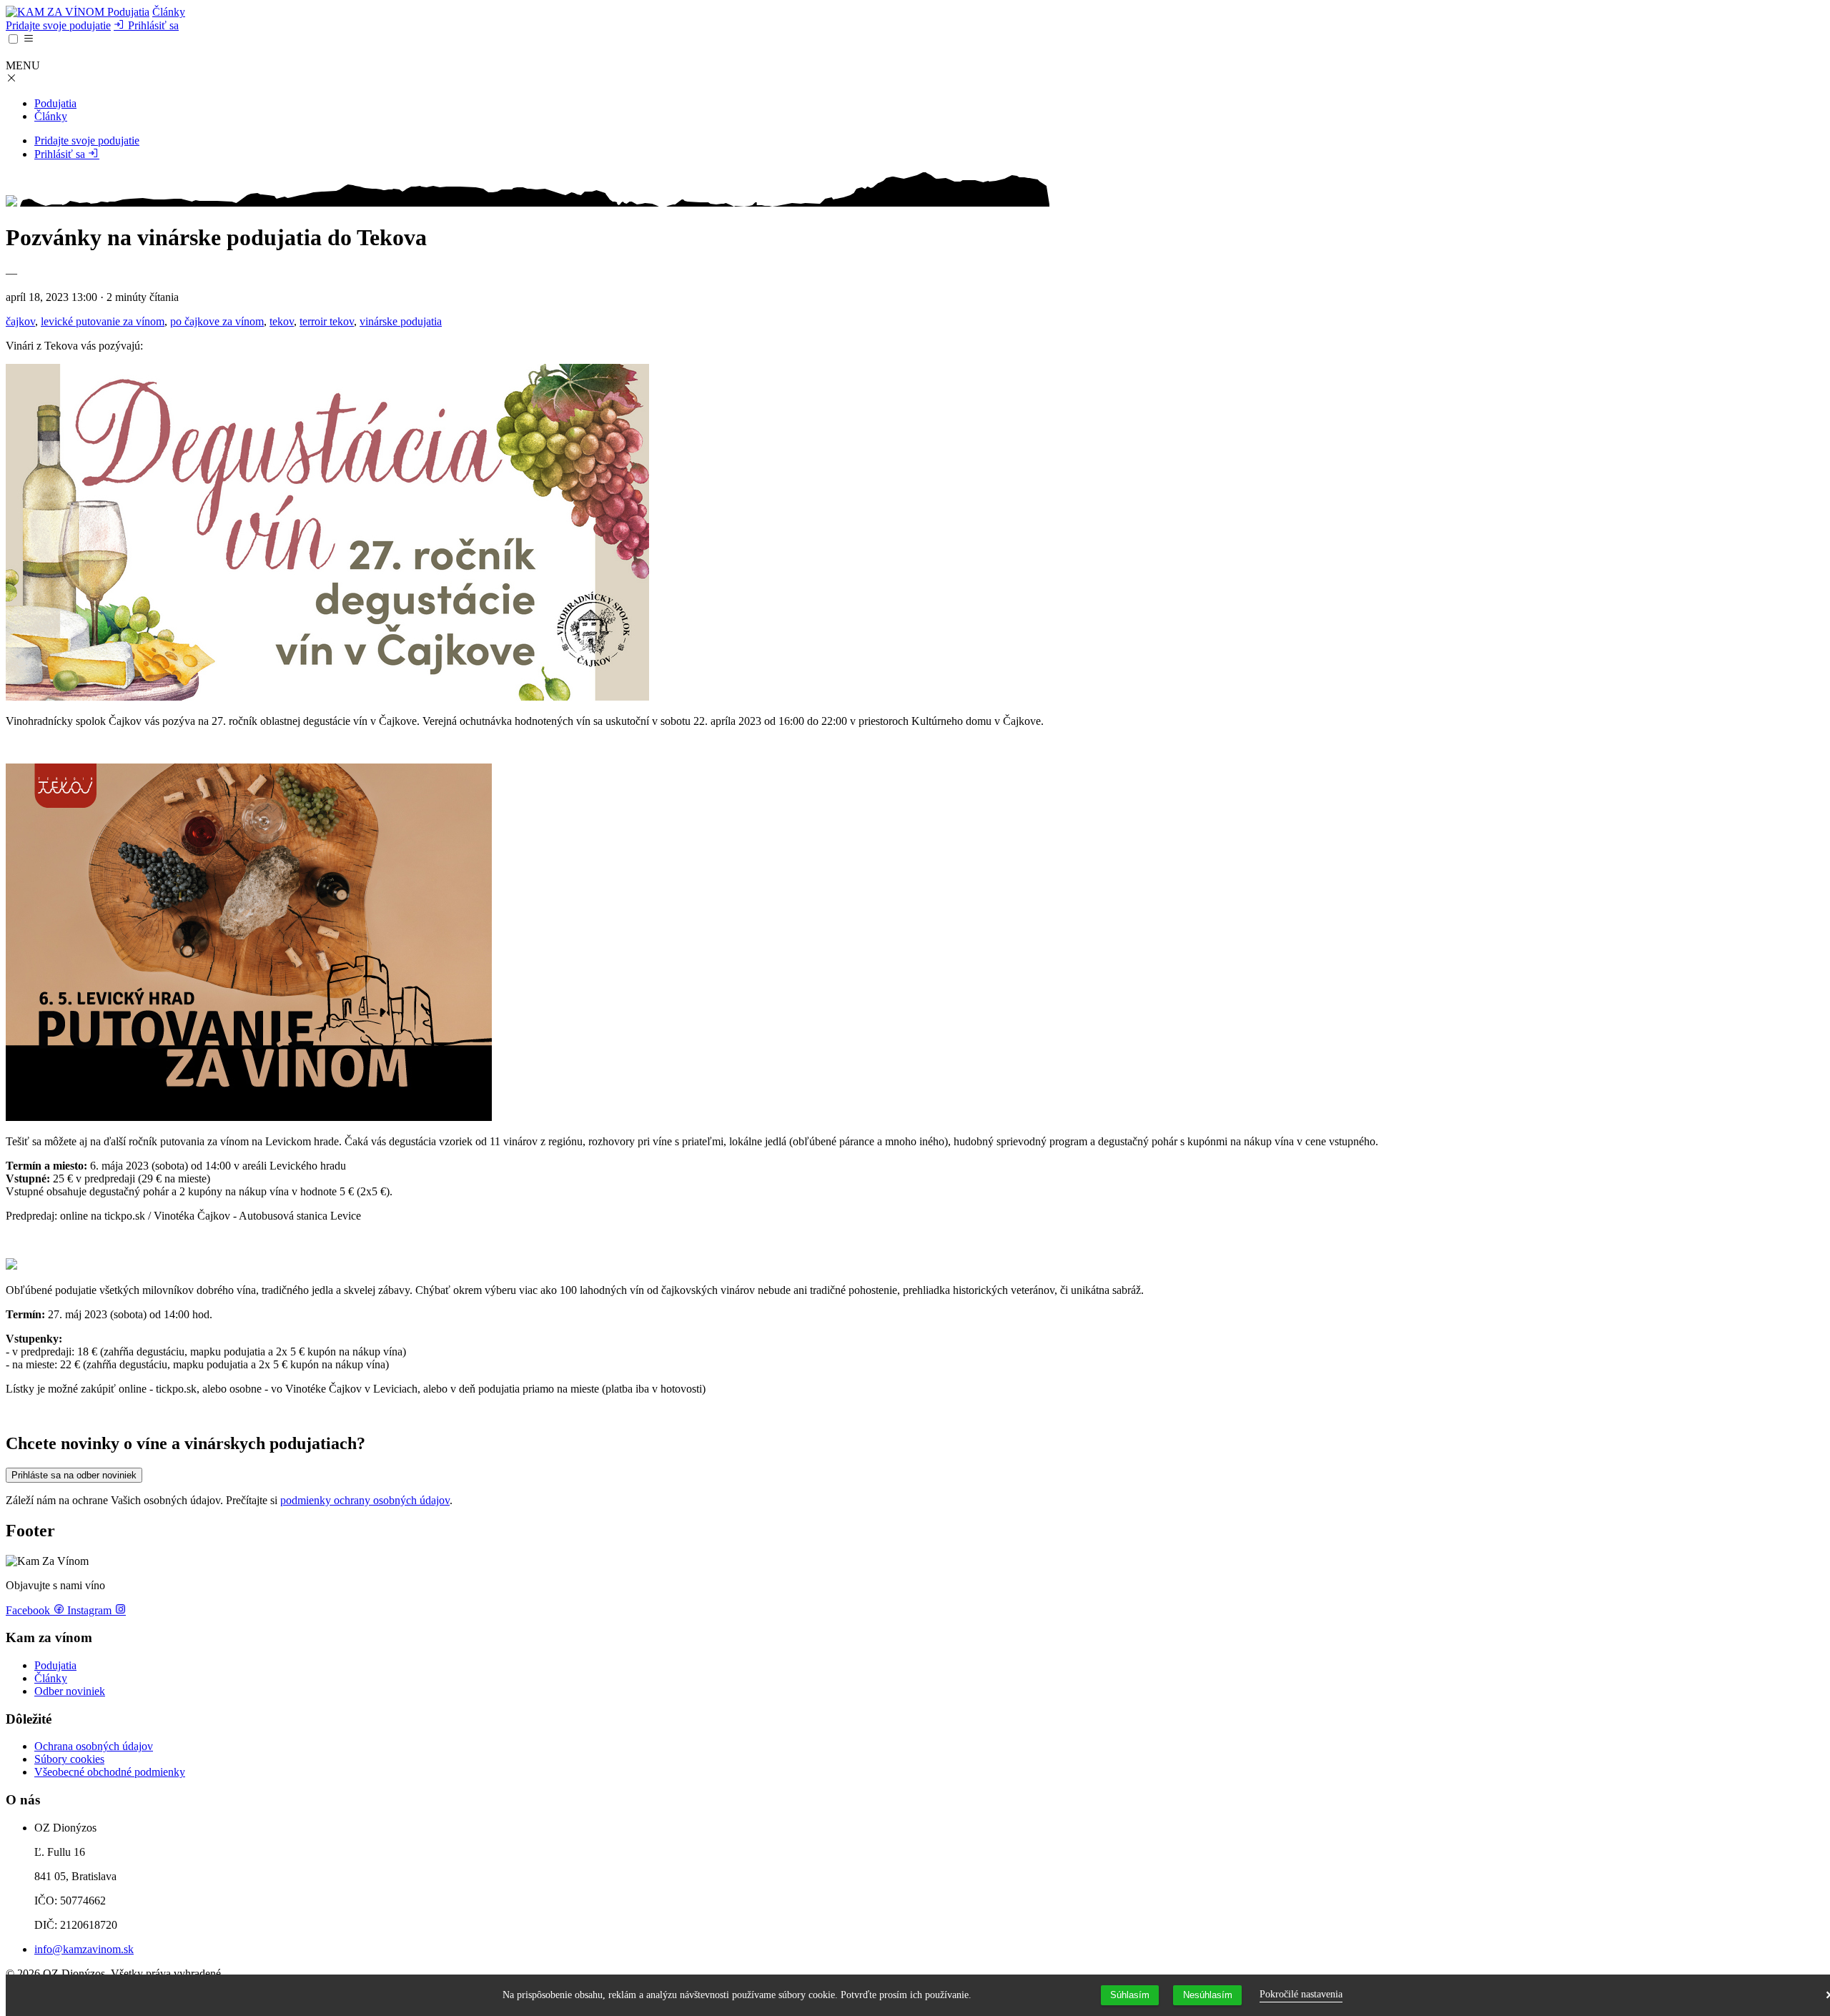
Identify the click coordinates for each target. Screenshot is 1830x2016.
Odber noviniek (70, 1691)
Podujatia (128, 12)
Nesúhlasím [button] (1208, 1995)
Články (169, 12)
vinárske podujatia (401, 321)
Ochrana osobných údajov (94, 1746)
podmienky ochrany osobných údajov (365, 1500)
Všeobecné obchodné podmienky (110, 1772)
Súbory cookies (69, 1759)
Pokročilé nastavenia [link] (1301, 1994)
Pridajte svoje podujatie (58, 25)
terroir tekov (327, 321)
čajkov (20, 321)
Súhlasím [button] (1130, 1995)
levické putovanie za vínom (103, 321)
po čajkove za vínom (217, 321)
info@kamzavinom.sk (84, 1949)
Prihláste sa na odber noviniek (74, 1475)
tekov (282, 321)
